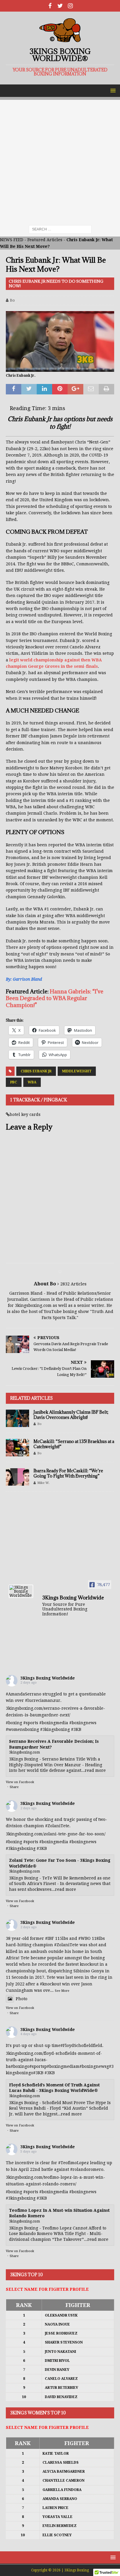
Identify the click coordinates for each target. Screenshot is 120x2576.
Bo (12, 300)
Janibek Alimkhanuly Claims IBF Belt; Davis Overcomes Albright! (71, 1415)
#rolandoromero (87, 2169)
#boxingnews (83, 1723)
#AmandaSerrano (24, 1694)
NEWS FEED (12, 240)
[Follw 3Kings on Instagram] (70, 6)
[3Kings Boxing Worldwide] (21, 1591)
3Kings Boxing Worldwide (48, 1678)
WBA (32, 1082)
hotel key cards (25, 1114)
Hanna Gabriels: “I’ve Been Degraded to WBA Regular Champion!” (55, 998)
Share (14, 1787)
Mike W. (43, 1483)
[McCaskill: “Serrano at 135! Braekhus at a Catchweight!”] (17, 1448)
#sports (31, 1723)
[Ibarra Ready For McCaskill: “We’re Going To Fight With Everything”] (17, 1477)
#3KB (76, 1729)
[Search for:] (60, 229)
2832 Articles (73, 1284)
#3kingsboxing (55, 1729)
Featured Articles (45, 240)
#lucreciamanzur (43, 1700)
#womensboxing (22, 1729)
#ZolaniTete (57, 1826)
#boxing (14, 1723)
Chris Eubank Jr (36, 1071)
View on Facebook (20, 1782)
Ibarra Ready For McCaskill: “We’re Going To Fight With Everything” (68, 1473)
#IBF (50, 1938)
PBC (14, 1082)
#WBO (84, 1938)
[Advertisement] (60, 160)
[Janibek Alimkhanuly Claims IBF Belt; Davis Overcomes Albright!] (17, 1418)
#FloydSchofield (77, 2045)
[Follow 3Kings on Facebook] (50, 6)
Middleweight (77, 1071)
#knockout (50, 1984)
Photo (22, 1999)
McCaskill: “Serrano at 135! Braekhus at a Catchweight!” (74, 1444)
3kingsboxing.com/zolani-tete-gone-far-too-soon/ (56, 1834)
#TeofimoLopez (74, 2163)
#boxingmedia (54, 1723)
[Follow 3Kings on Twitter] (60, 6)
